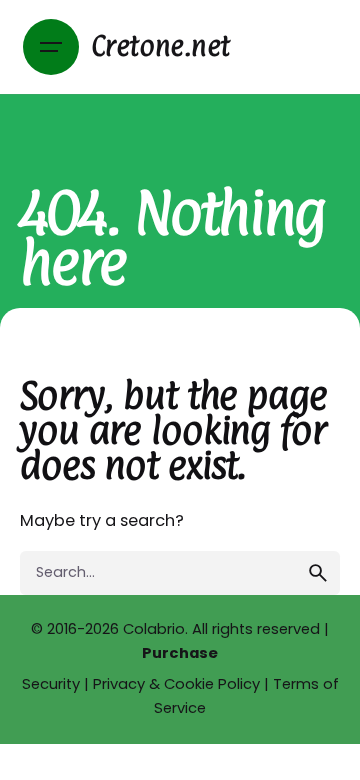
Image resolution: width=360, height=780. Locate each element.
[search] (318, 573)
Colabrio (154, 629)
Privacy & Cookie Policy (176, 684)
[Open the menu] (51, 47)
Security (51, 684)
